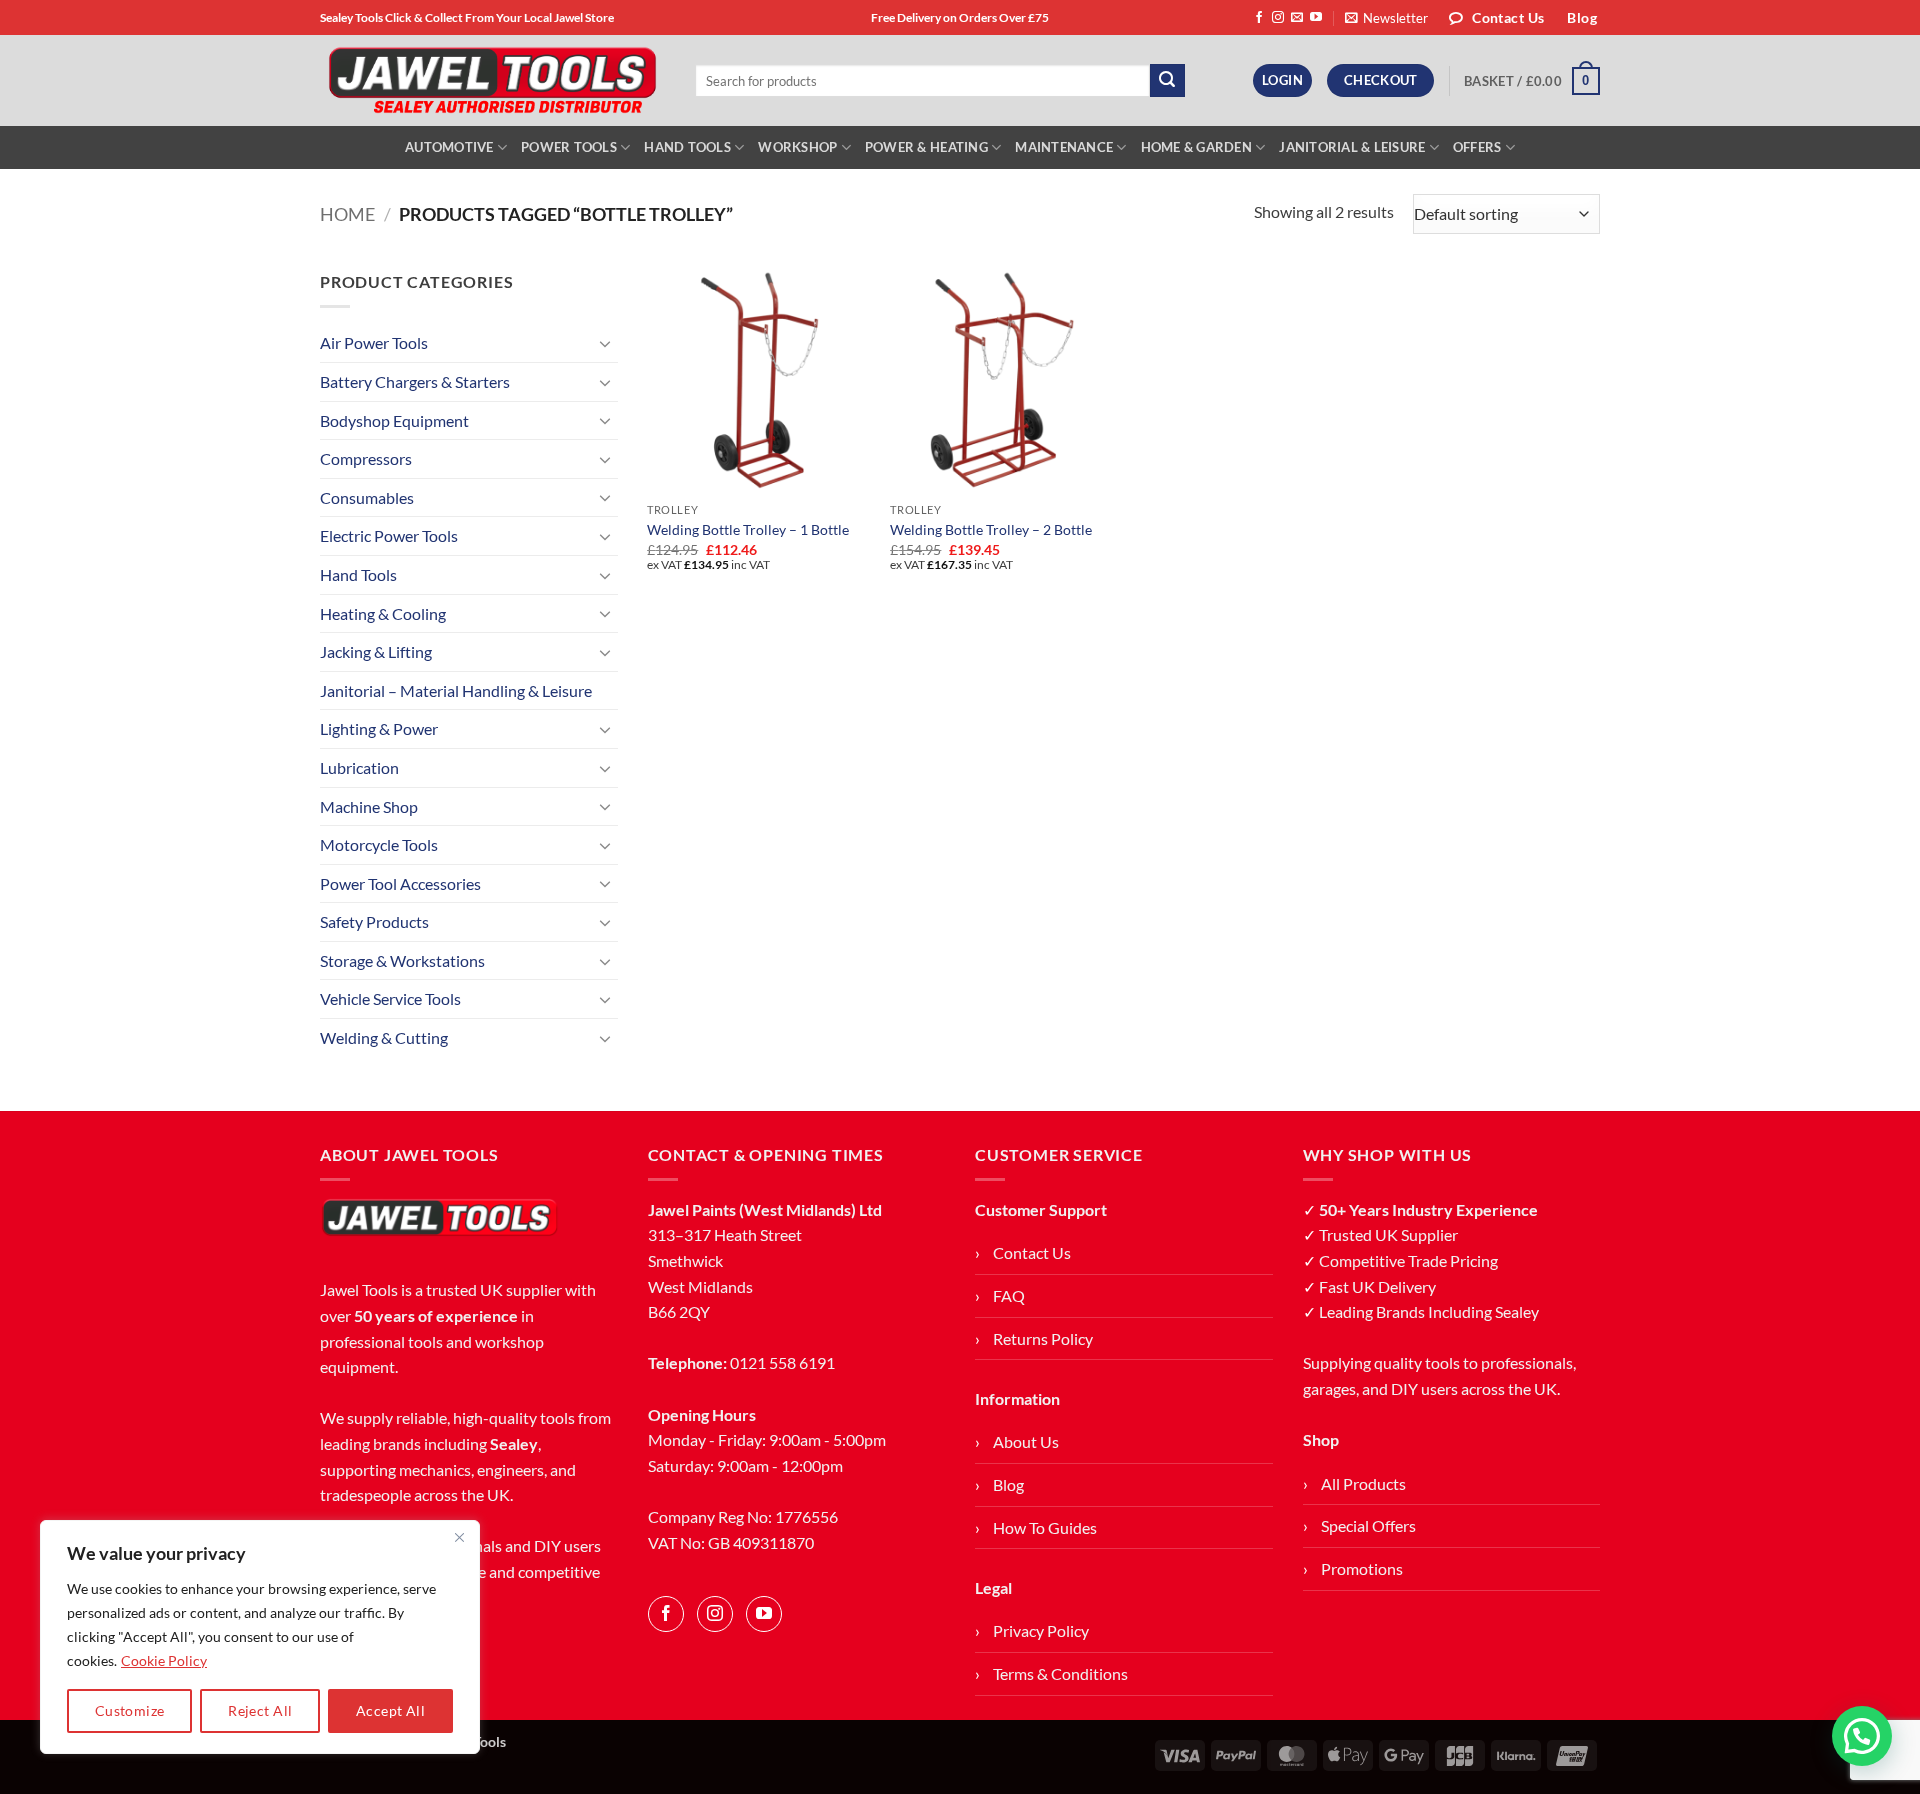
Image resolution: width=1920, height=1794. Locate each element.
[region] (260, 1637)
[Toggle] (606, 343)
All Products (1363, 1483)
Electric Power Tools (389, 535)
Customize (130, 1710)
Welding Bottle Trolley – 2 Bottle (991, 529)
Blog (1008, 1484)
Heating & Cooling (383, 613)
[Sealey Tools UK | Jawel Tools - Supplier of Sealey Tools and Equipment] (492, 81)
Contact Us (1032, 1252)
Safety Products (374, 921)
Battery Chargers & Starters (415, 381)
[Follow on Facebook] (1259, 18)
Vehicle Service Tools (390, 998)
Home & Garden (1196, 147)
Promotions (1362, 1568)
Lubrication (359, 767)
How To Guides (1045, 1527)
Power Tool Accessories (400, 883)
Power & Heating (926, 147)
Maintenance (1064, 147)
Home (347, 214)
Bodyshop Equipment (394, 420)
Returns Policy (1043, 1338)
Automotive (449, 147)
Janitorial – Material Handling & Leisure (456, 690)
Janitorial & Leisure (1352, 147)
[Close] (459, 1537)
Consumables (367, 497)
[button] (1386, 18)
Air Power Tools (374, 342)
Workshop (797, 147)
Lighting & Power (379, 728)
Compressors (366, 458)
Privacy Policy (1041, 1630)
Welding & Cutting (384, 1037)
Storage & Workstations (402, 960)
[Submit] (1167, 81)
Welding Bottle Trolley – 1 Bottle (748, 529)
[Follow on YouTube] (1316, 18)
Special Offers (1368, 1525)
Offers (1477, 147)
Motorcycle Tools (379, 844)
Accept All (390, 1710)
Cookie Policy (164, 1660)
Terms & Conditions (1060, 1673)
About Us (1026, 1441)
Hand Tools (687, 147)
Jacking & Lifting (376, 651)
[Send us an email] (1297, 18)
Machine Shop (369, 806)
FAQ (1009, 1295)
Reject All (260, 1710)
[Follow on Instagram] (1278, 18)
